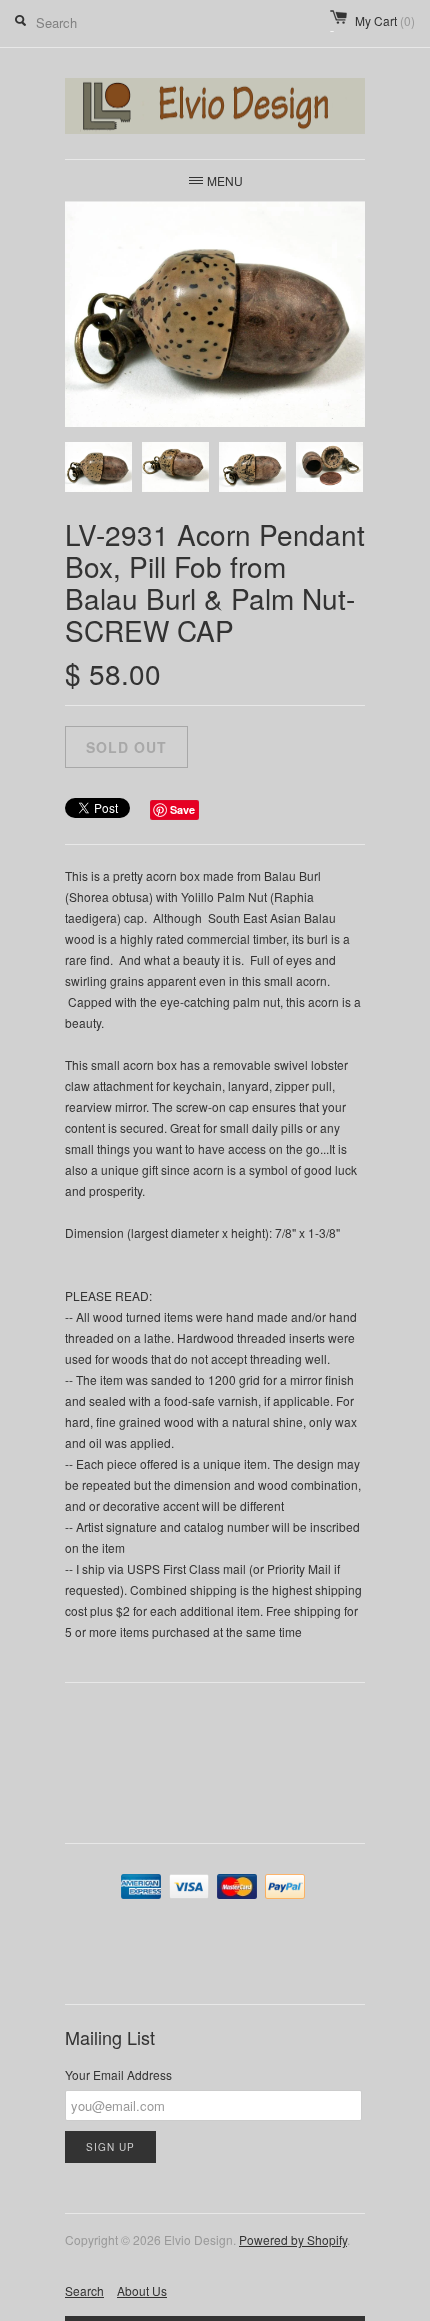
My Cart (385, 20)
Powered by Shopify (293, 2239)
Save (182, 809)
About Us (142, 2290)
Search (84, 2290)
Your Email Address (118, 2074)
